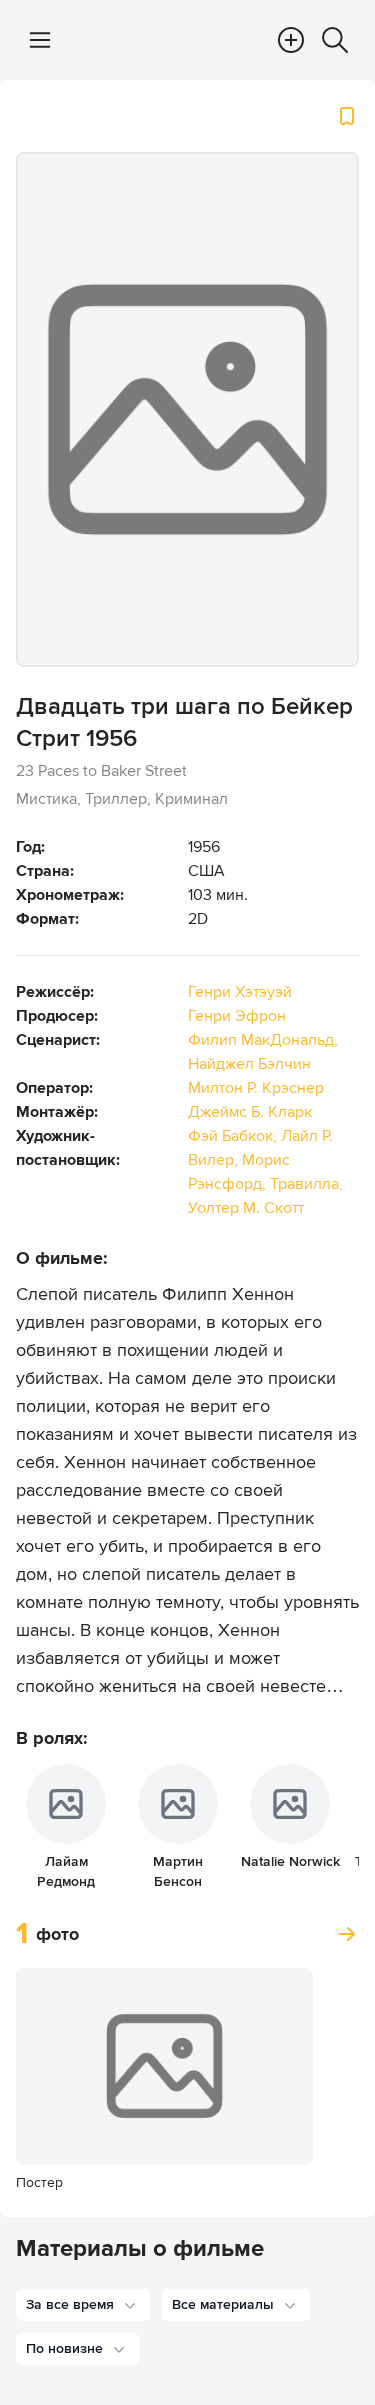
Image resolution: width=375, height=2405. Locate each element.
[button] (83, 2305)
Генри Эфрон (237, 1016)
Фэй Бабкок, (234, 1136)
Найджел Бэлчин (249, 1064)
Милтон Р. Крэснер (256, 1088)
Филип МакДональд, (263, 1040)
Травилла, (306, 1184)
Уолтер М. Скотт (246, 1208)
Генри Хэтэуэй (240, 992)
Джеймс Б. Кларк (250, 1112)
